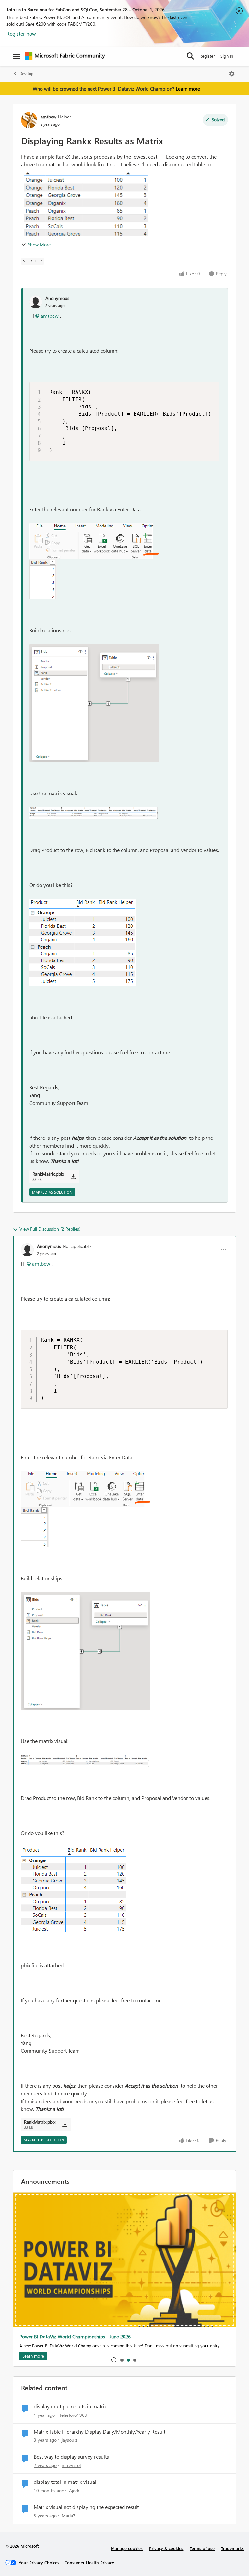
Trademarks (232, 2548)
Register (207, 56)
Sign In (227, 56)
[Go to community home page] (65, 56)
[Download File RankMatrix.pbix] (73, 1177)
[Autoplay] (114, 2360)
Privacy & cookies (166, 2548)
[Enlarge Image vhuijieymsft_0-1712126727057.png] (83, 943)
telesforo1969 (73, 2415)
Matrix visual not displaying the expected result (86, 2507)
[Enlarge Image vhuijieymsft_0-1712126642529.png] (94, 541)
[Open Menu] (232, 74)
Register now (21, 33)
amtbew (48, 117)
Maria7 (69, 2516)
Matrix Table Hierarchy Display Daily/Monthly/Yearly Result (100, 2432)
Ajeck (74, 2490)
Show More (39, 244)
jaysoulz (69, 2440)
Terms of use (202, 2548)
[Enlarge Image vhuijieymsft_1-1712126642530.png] (43, 579)
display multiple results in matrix (70, 2406)
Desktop (26, 74)
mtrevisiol (71, 2465)
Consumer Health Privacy (89, 2563)
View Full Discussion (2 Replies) (50, 1229)
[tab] (122, 2360)
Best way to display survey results (71, 2457)
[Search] (190, 56)
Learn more (188, 89)
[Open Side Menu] (17, 56)
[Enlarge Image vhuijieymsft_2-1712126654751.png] (94, 703)
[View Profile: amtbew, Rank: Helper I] (29, 120)
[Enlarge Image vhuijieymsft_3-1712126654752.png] (93, 813)
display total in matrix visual (65, 2482)
